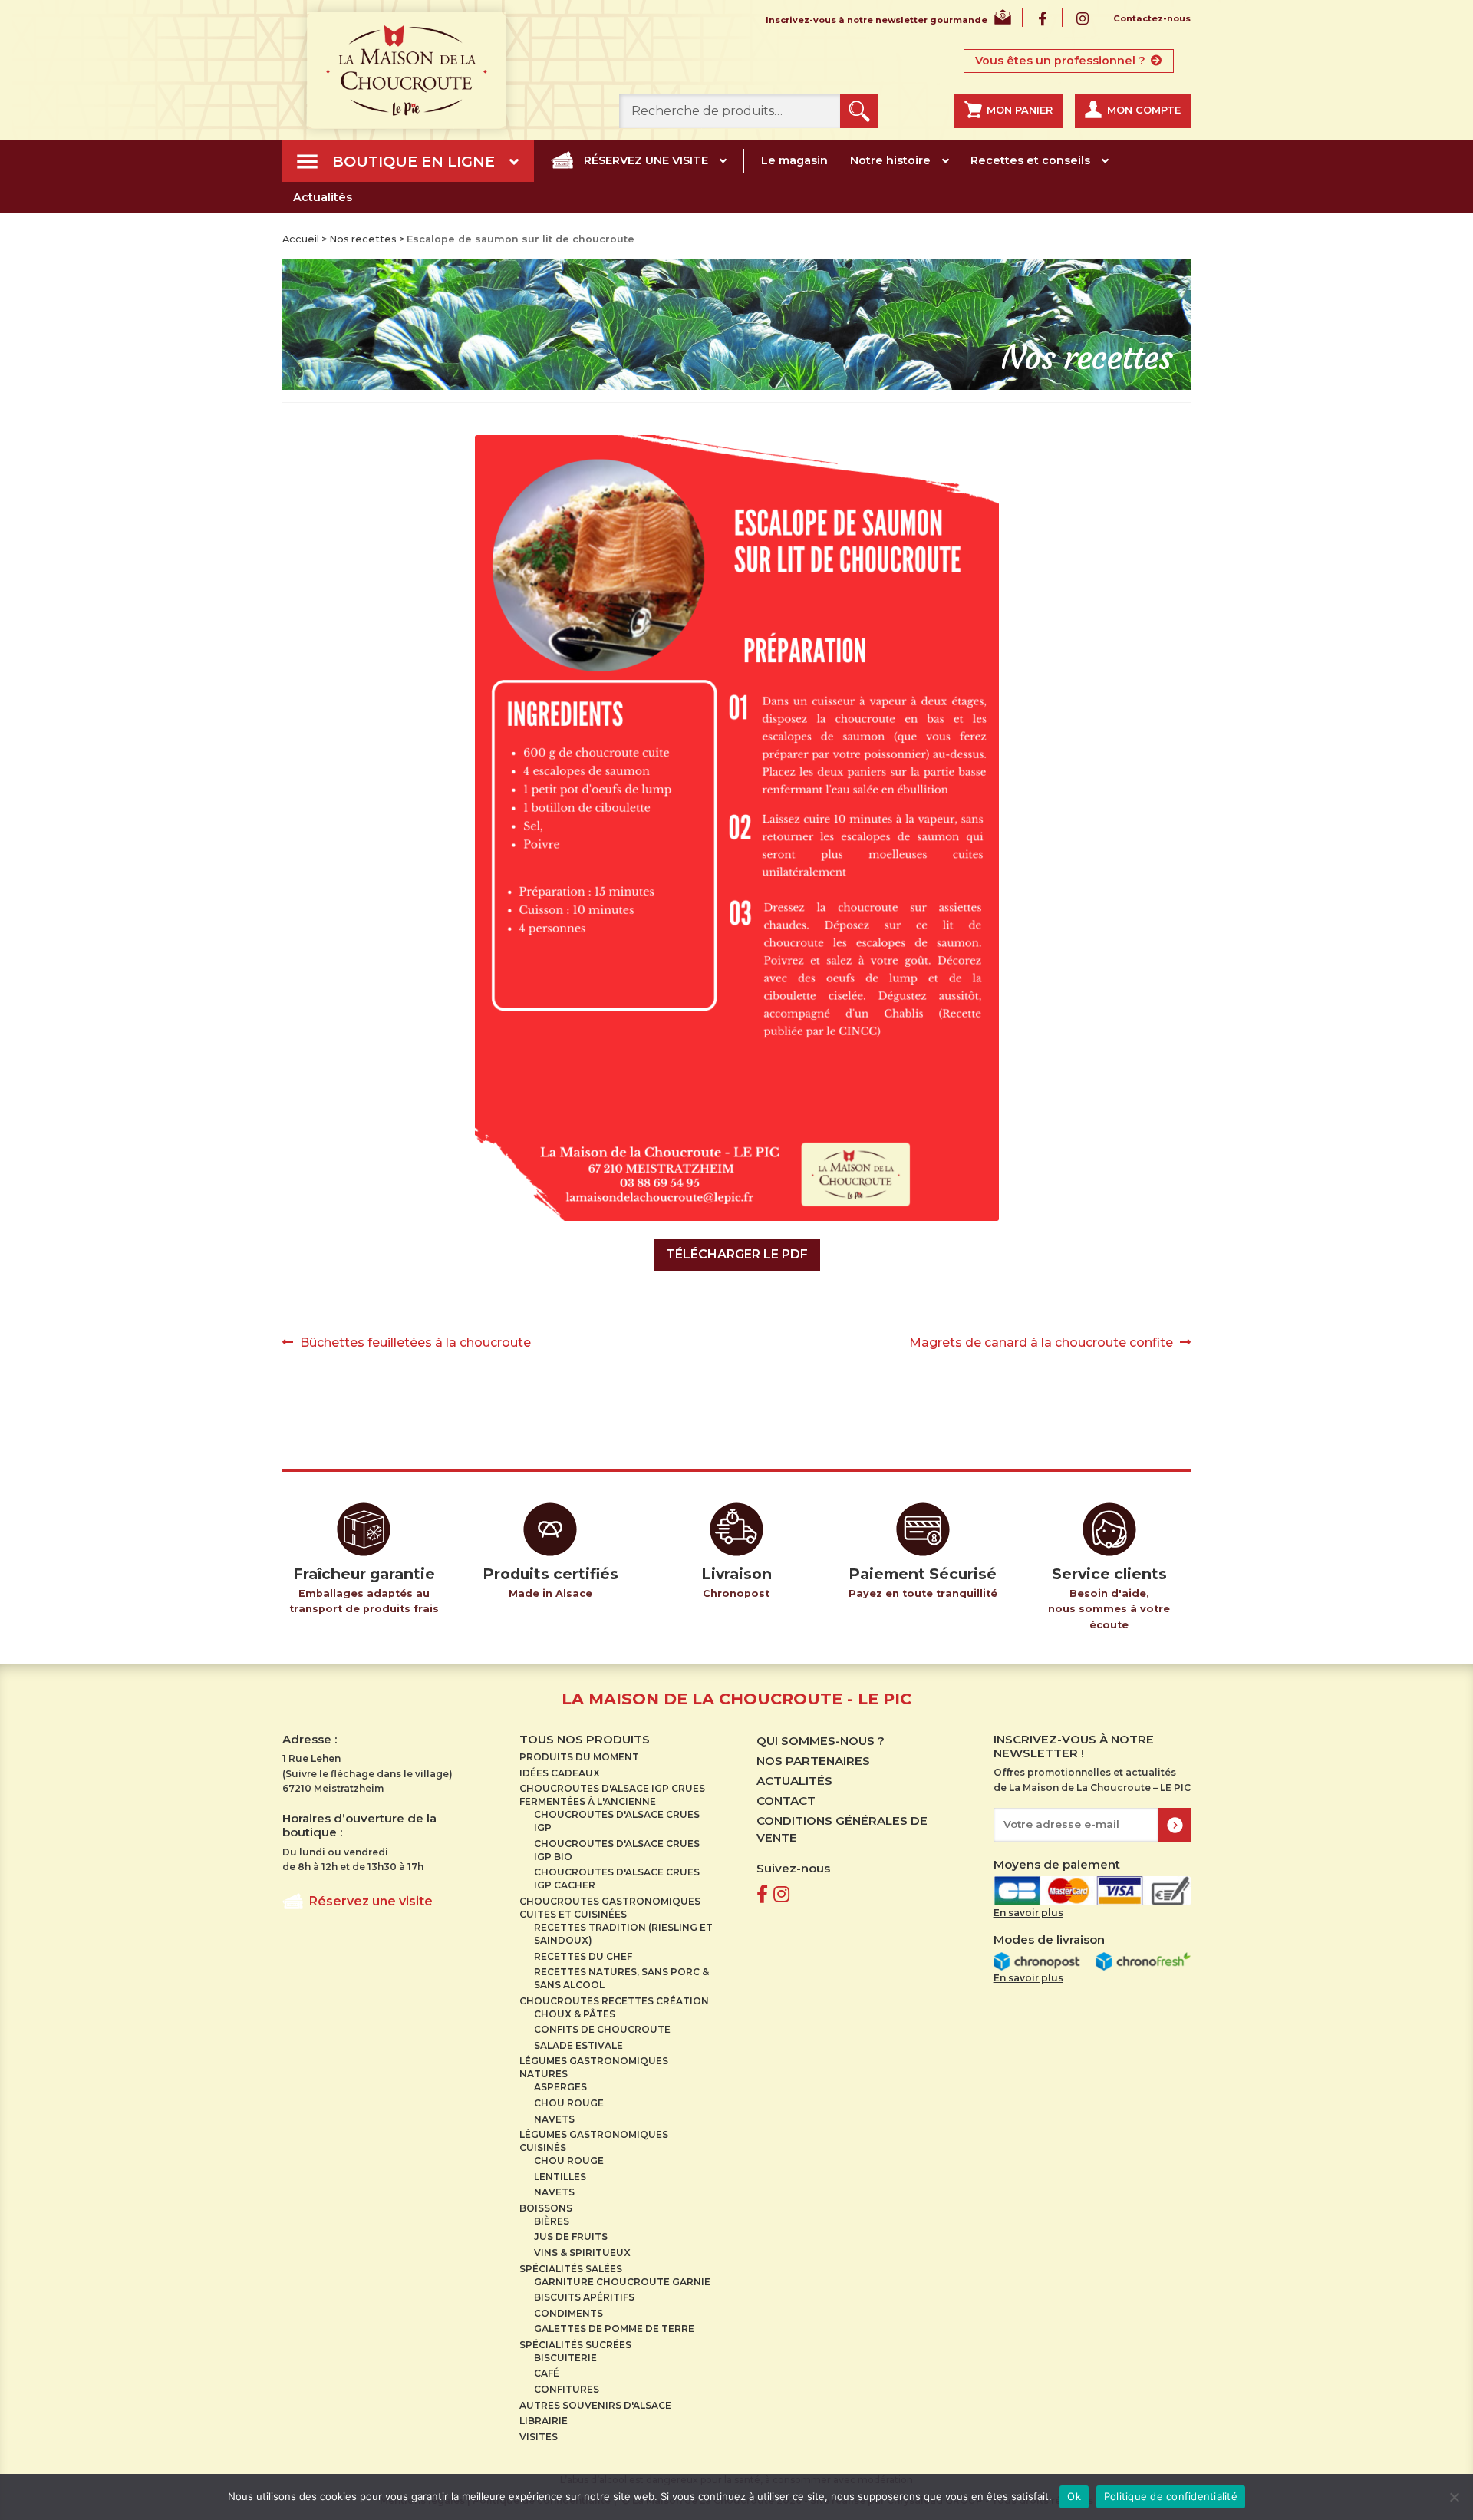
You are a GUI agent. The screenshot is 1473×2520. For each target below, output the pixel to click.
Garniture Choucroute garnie (622, 2282)
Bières (552, 2221)
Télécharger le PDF (737, 1254)
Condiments (568, 2313)
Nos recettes (363, 239)
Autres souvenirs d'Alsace (595, 2405)
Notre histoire (890, 160)
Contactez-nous (1152, 19)
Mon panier (1020, 110)
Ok (1074, 2496)
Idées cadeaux (560, 1773)
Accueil (301, 239)
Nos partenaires (813, 1761)
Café (547, 2373)
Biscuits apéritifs (584, 2297)
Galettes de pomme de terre (614, 2329)
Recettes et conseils (1030, 160)
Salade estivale (578, 2045)
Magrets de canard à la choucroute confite (1041, 1344)
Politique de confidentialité (1171, 2496)
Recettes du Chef (583, 1956)
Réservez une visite (646, 160)
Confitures (567, 2389)
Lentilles (560, 2177)
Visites (539, 2437)
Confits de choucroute (602, 2029)
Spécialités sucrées (575, 2345)
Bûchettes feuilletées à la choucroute (415, 1344)
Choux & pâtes (575, 2014)
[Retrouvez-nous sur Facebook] (762, 1894)
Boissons (546, 2208)
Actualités (323, 197)
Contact (786, 1801)
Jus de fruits (571, 2236)
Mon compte (1144, 110)
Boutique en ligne (414, 161)
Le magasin (794, 160)
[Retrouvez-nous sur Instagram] (781, 1894)
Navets (554, 2119)
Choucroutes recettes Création (614, 2001)
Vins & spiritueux (582, 2253)
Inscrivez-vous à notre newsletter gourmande (877, 20)
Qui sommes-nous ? (821, 1741)
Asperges (560, 2087)
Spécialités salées (571, 2269)
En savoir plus (1028, 1913)
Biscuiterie (565, 2358)
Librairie (544, 2421)
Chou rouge (569, 2103)
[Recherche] (859, 111)
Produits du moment (579, 1757)
